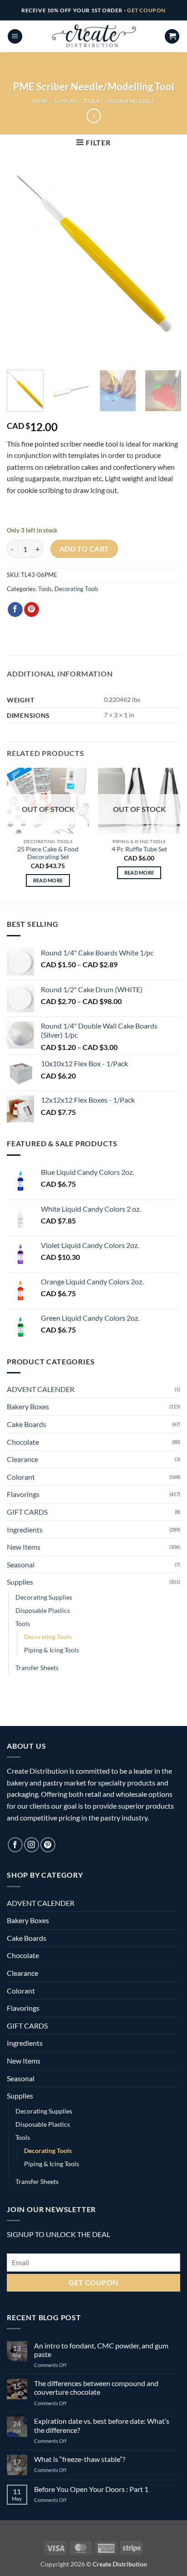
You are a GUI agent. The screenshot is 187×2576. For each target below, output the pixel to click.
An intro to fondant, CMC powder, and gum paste (101, 2350)
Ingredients (25, 1529)
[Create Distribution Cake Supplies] (93, 36)
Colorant (21, 1477)
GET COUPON (146, 10)
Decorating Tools (130, 101)
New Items (24, 1547)
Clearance (22, 1459)
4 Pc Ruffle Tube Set (139, 849)
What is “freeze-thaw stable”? (80, 2459)
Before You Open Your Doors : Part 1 (91, 2489)
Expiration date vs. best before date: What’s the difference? (102, 2425)
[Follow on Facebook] (15, 1845)
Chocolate (23, 1442)
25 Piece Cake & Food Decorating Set (48, 853)
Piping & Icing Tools (52, 1650)
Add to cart (84, 549)
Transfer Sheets (37, 1668)
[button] (15, 37)
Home (40, 101)
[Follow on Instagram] (32, 1845)
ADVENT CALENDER (41, 1389)
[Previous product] (94, 116)
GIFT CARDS (27, 1512)
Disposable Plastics (43, 1610)
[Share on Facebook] (15, 610)
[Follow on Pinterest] (48, 1845)
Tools (91, 101)
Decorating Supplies (44, 1597)
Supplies (66, 101)
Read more (48, 880)
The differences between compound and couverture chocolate (96, 2387)
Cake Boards (27, 1424)
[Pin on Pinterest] (32, 610)
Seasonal (21, 1564)
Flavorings (23, 1494)
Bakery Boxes (28, 1406)
